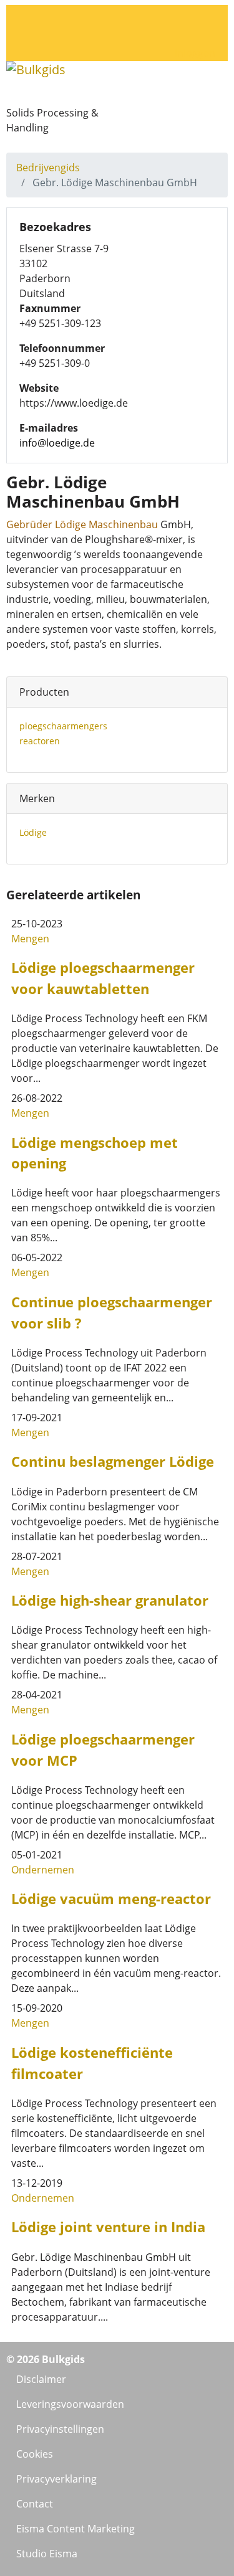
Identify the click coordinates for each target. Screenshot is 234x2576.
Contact (35, 2504)
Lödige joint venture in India (108, 2227)
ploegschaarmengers (63, 726)
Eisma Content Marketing (76, 2529)
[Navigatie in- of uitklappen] (182, 34)
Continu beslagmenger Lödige (113, 1461)
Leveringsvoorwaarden (70, 2404)
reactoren (40, 741)
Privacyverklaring (56, 2479)
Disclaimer (41, 2379)
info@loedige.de (57, 443)
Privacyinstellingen (60, 2429)
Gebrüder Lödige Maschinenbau (82, 524)
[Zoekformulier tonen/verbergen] (182, 14)
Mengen (30, 939)
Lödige (33, 832)
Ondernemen (43, 1870)
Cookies (35, 2454)
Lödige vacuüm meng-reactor (111, 1899)
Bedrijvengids (48, 168)
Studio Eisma (47, 2554)
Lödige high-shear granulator (110, 1600)
